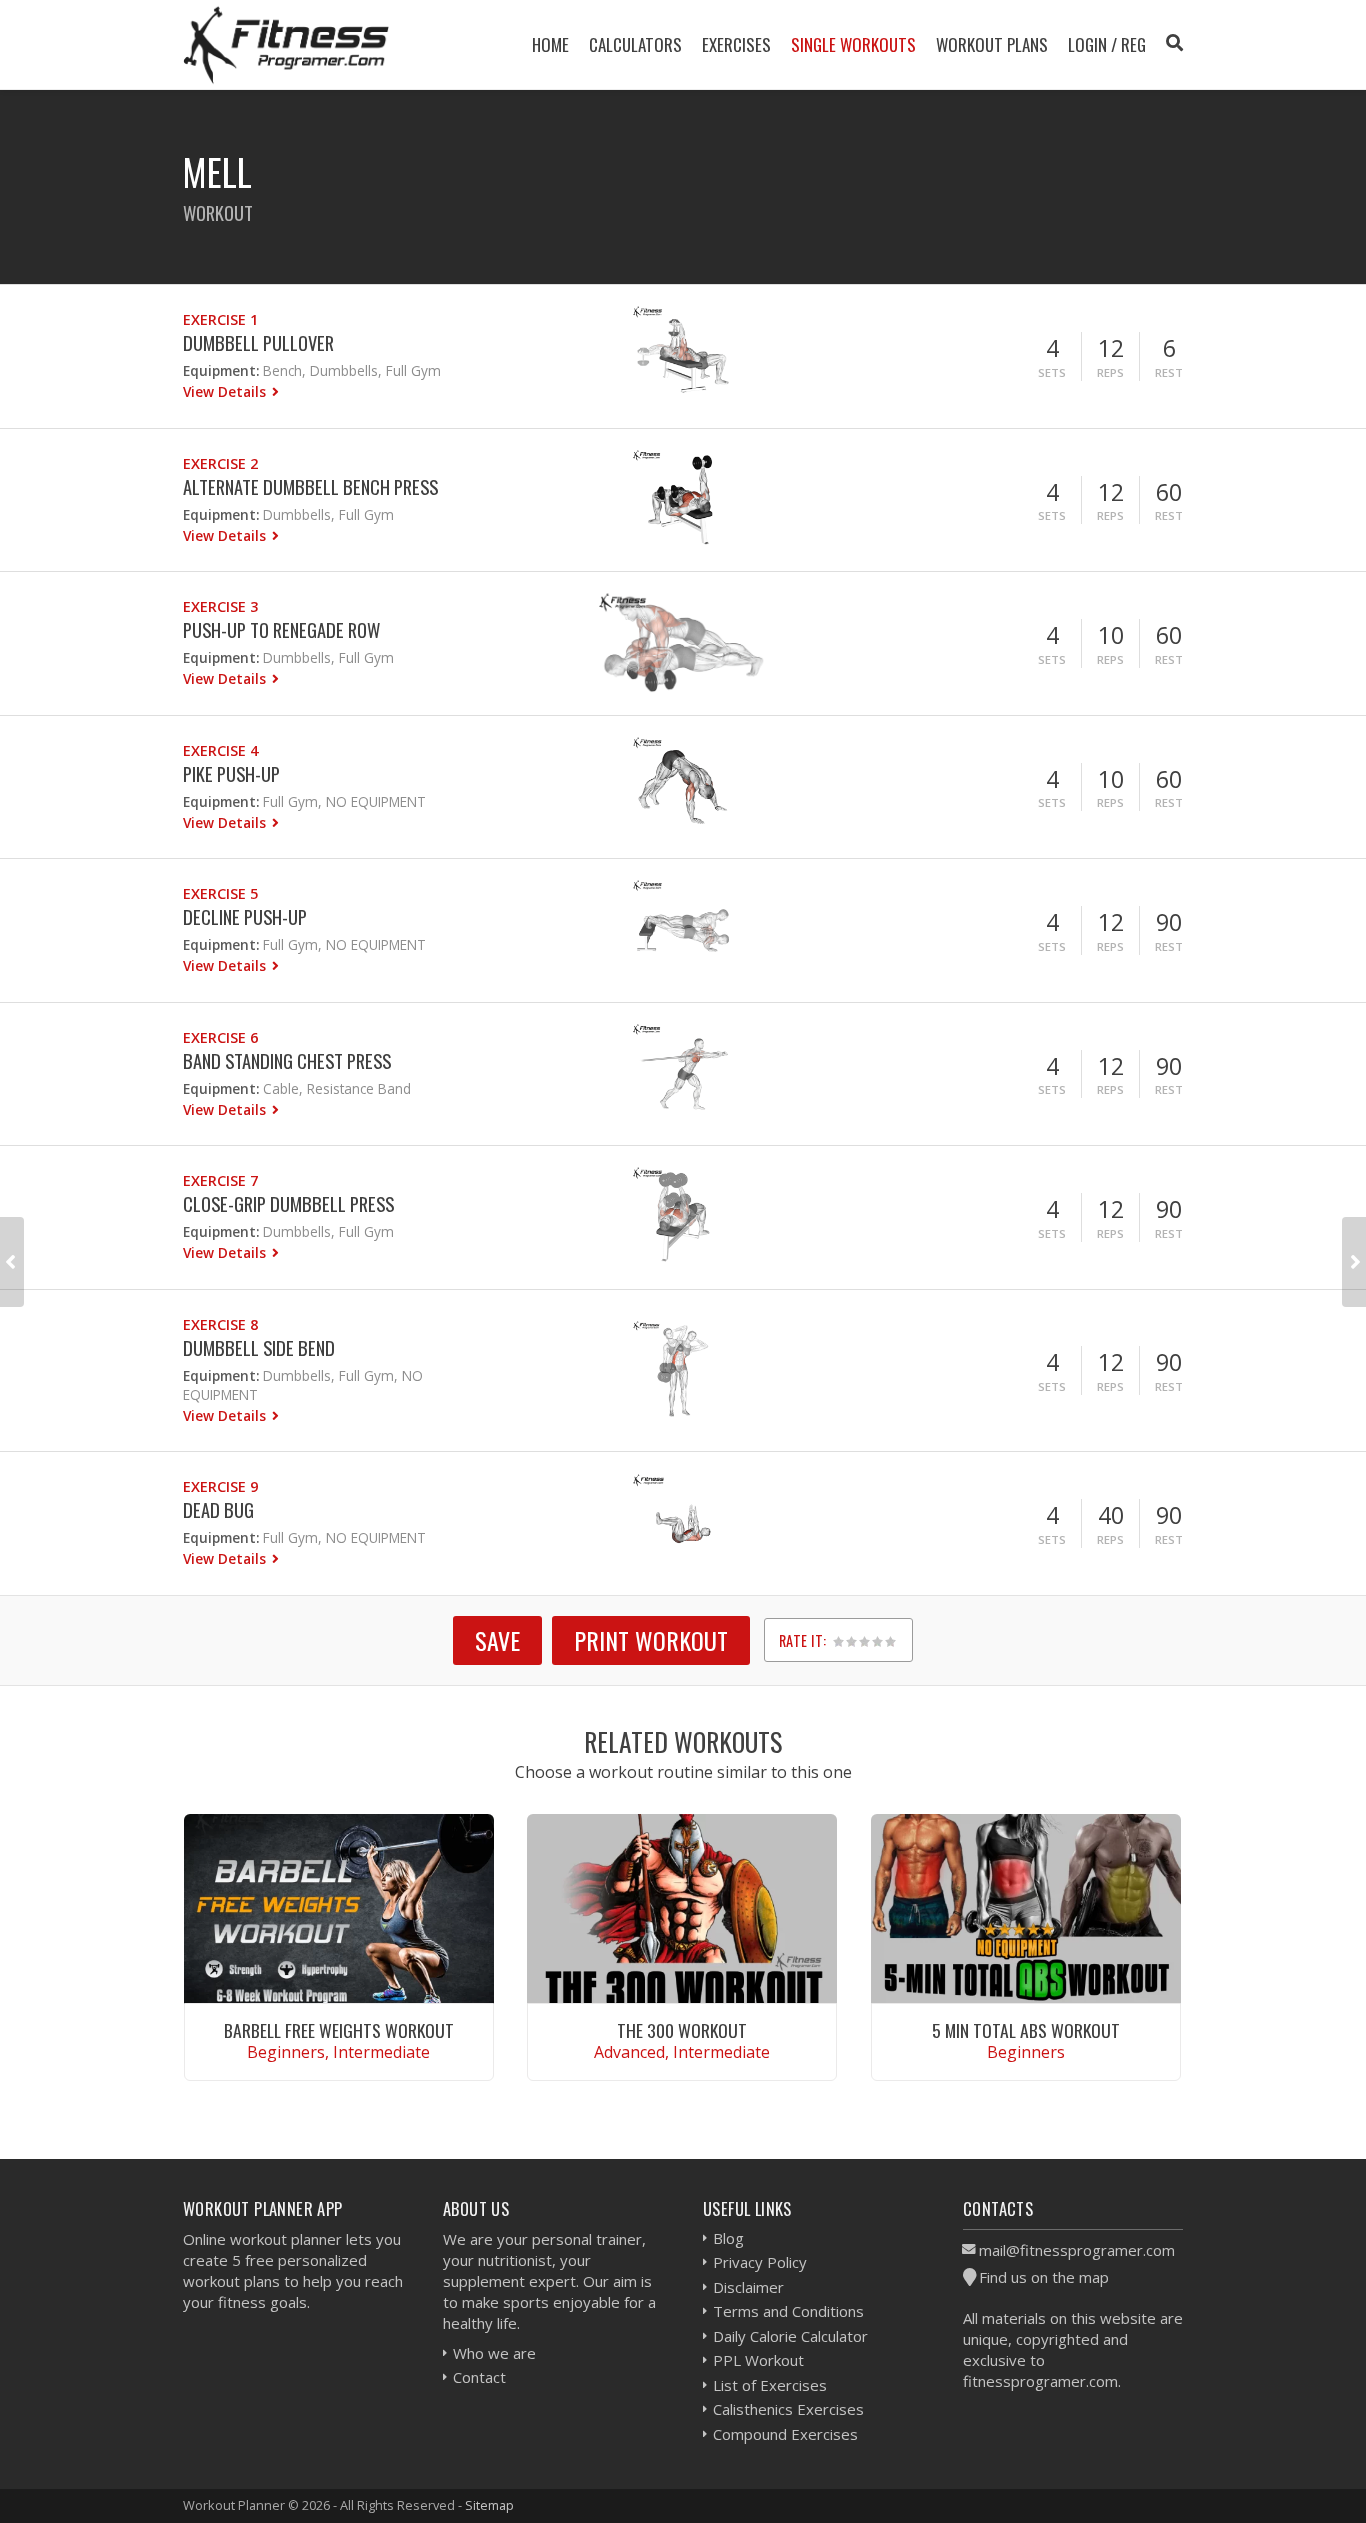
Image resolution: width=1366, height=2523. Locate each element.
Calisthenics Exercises (788, 2409)
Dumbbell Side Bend (259, 1347)
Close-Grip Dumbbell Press (288, 1203)
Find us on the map (1044, 2277)
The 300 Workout (682, 2030)
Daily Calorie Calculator (790, 2336)
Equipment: (221, 370)
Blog (728, 2238)
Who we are (494, 2353)
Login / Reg (1107, 44)
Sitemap (489, 2505)
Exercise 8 (220, 1324)
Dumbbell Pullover (258, 342)
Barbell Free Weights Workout (339, 2030)
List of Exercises (770, 2385)
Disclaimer (748, 2287)
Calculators (635, 44)
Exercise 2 (220, 463)
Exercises (736, 44)
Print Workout (651, 1640)
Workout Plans (992, 44)
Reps (1110, 372)
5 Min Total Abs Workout (1026, 2030)
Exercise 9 (220, 1486)
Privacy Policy (760, 2262)
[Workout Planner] (286, 44)
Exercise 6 (220, 1037)
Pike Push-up (231, 773)
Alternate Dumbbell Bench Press (310, 486)
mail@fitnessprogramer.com (1077, 2250)
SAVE (497, 1640)
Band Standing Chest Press (287, 1060)
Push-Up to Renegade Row (281, 629)
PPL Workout (758, 2360)
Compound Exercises (785, 2434)
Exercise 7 (220, 1180)
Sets (1052, 372)
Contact (479, 2377)
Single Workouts (853, 44)
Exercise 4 (220, 750)
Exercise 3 (220, 606)
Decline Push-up (245, 916)
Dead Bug (218, 1509)
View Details (226, 391)
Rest (1169, 372)
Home (550, 44)
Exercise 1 (220, 319)
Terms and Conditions (788, 2311)
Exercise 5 (220, 893)
